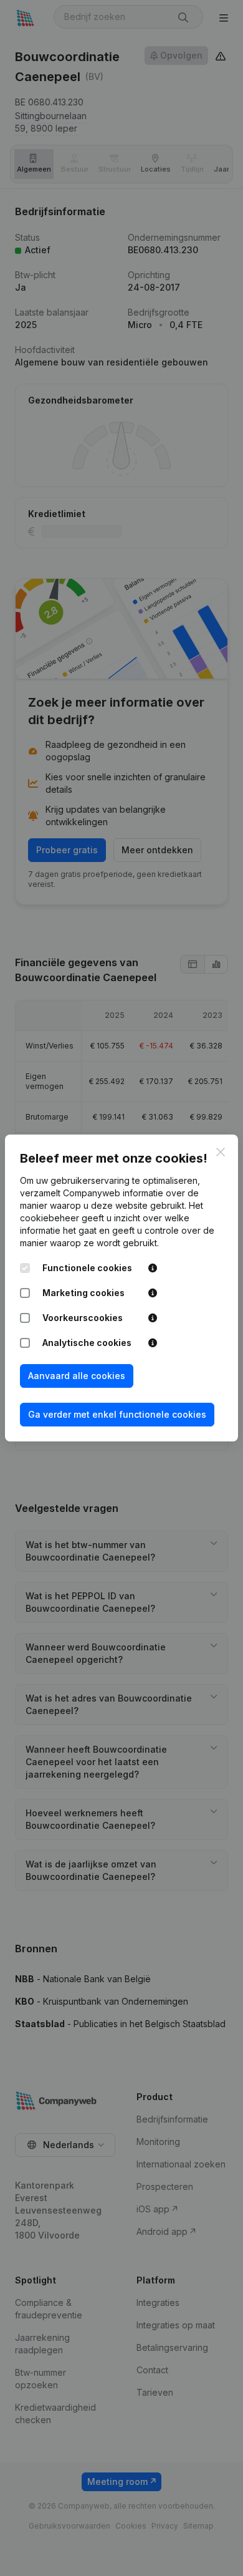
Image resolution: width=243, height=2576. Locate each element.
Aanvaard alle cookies (77, 1376)
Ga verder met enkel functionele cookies (117, 1414)
